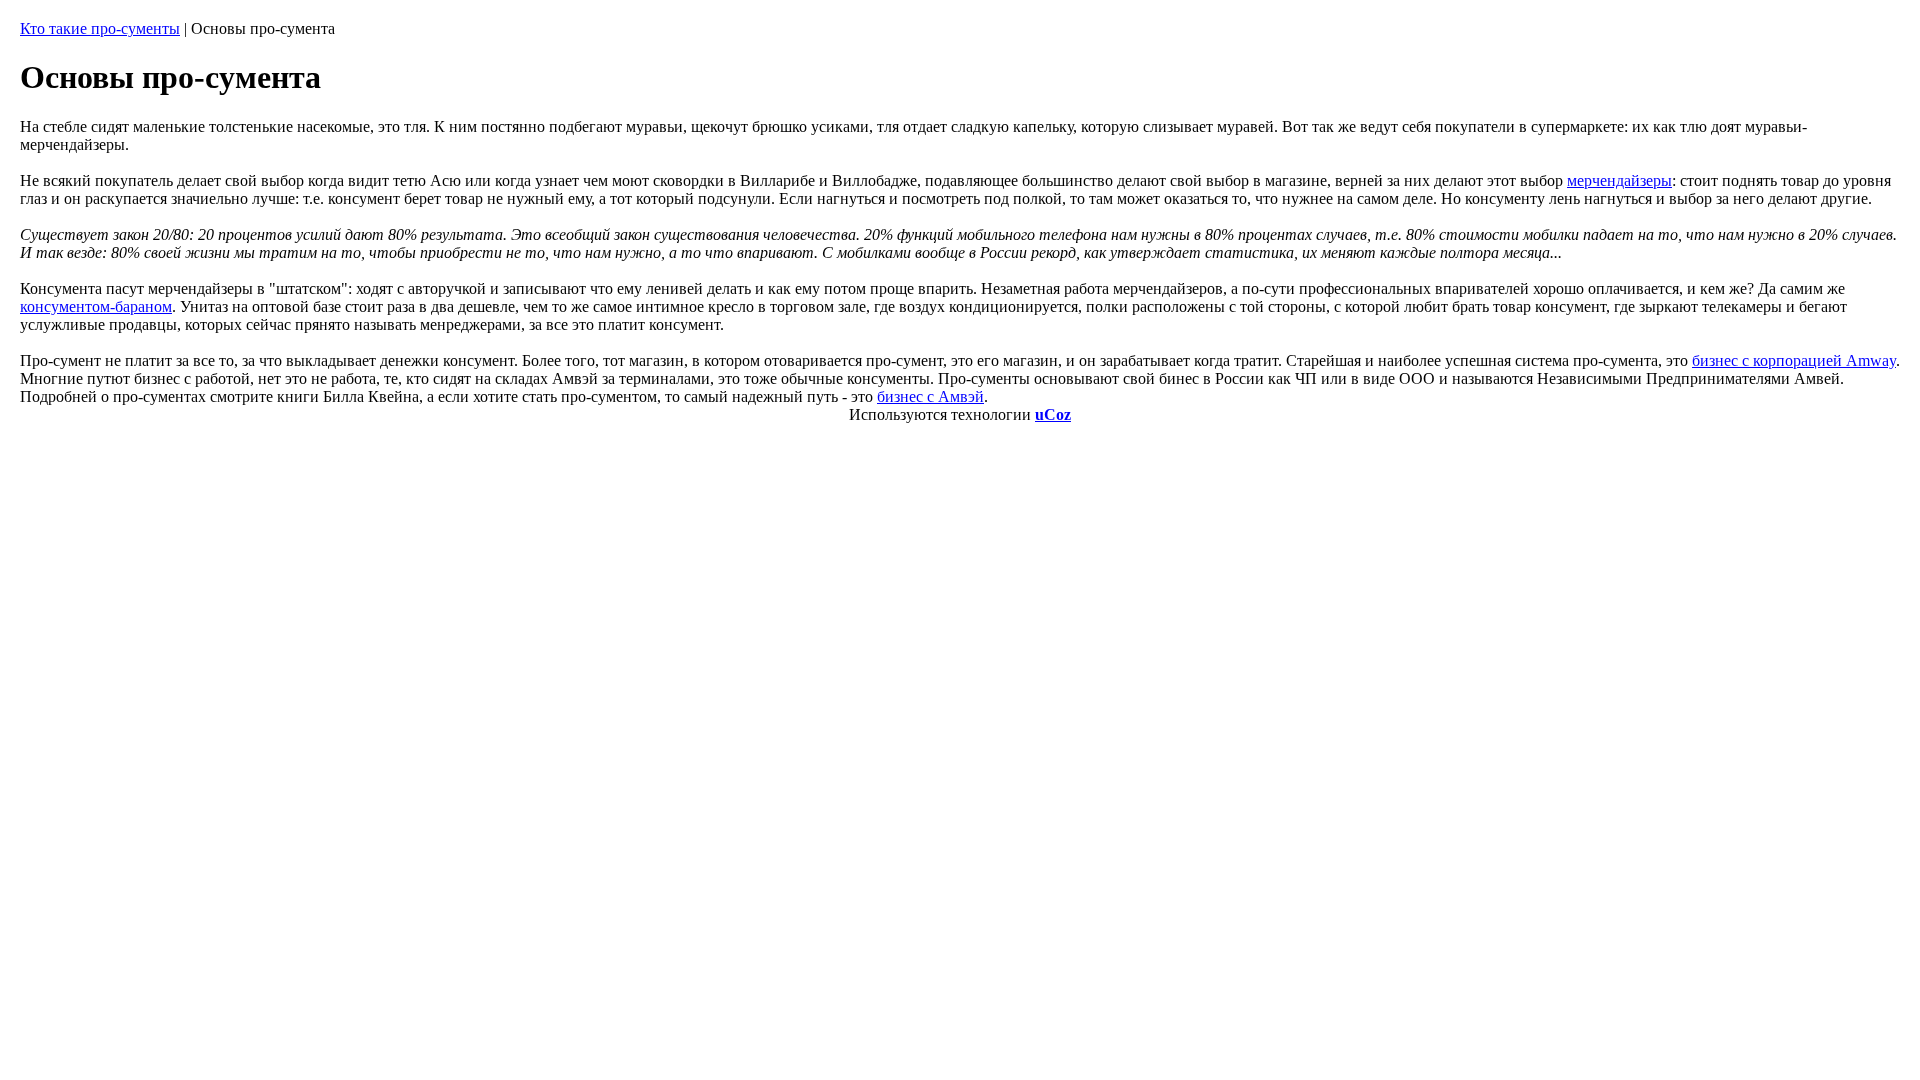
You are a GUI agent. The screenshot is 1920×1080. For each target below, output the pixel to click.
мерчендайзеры (1619, 180)
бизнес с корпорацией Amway (1794, 360)
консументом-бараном (96, 306)
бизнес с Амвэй (930, 396)
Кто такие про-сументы (100, 28)
